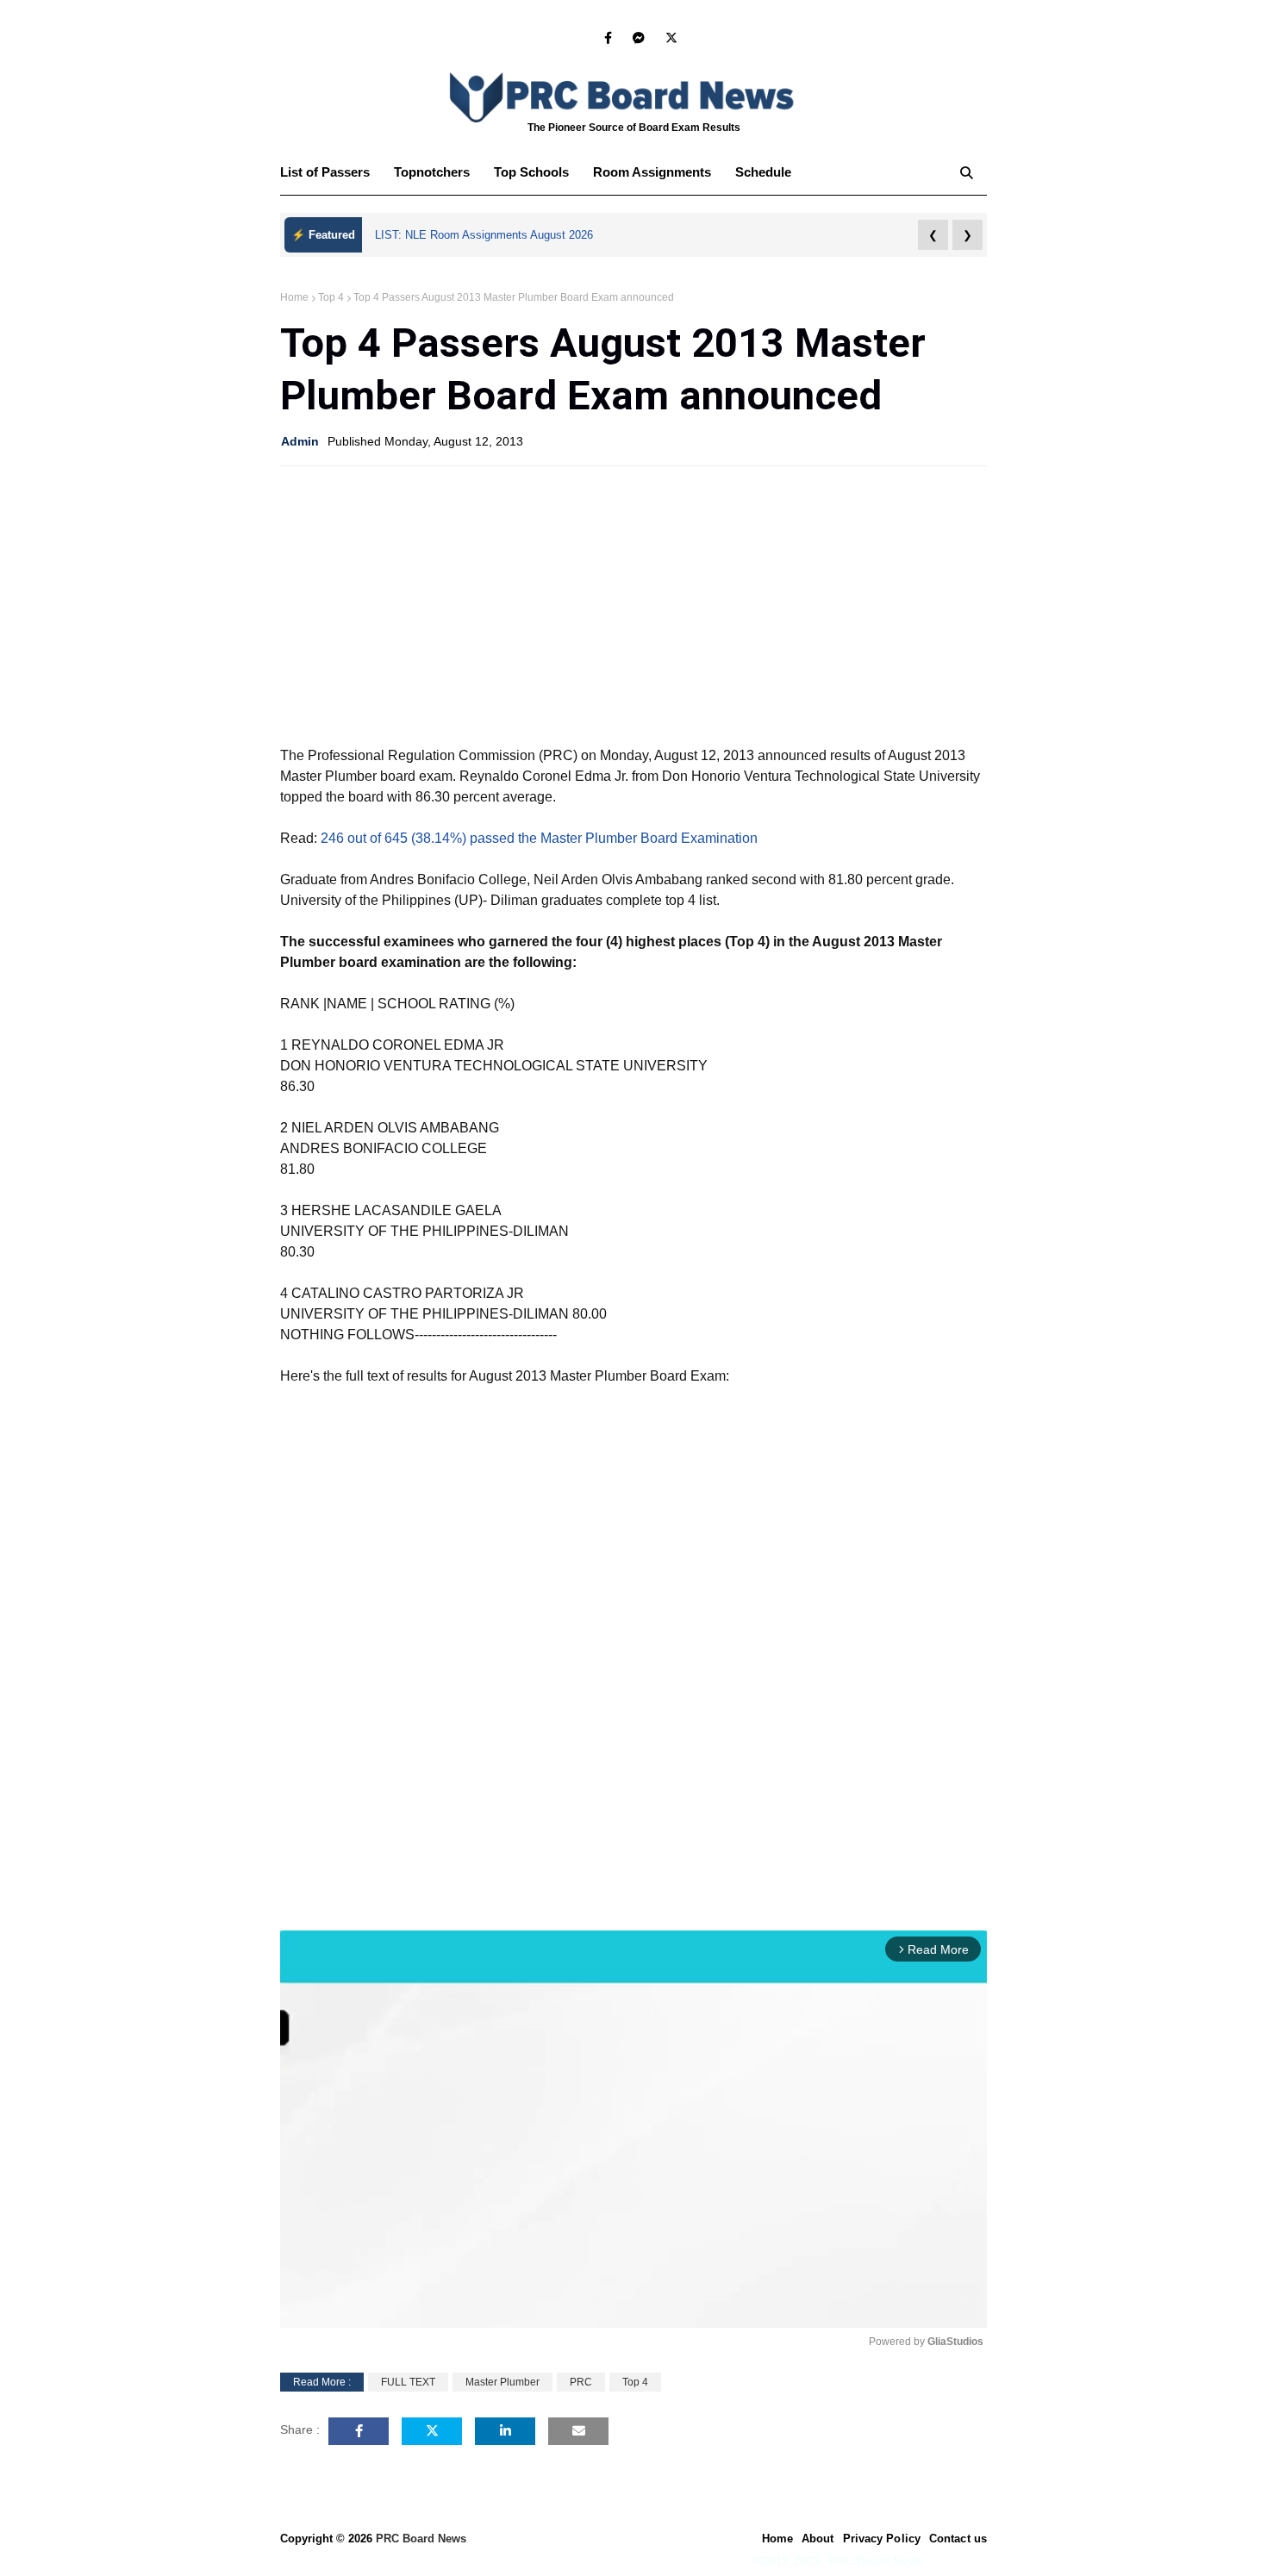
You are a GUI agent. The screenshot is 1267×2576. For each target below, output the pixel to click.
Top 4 (331, 297)
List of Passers (325, 172)
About (818, 2539)
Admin (300, 441)
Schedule (763, 172)
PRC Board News (421, 2539)
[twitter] (668, 38)
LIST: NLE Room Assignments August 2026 (484, 235)
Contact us (958, 2539)
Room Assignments (652, 172)
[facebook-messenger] (639, 38)
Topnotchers (432, 172)
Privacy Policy (882, 2539)
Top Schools (531, 172)
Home (294, 297)
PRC (581, 2382)
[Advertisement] (633, 604)
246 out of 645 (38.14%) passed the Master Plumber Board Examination (539, 838)
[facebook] (608, 38)
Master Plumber (502, 2382)
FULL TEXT (408, 2382)
